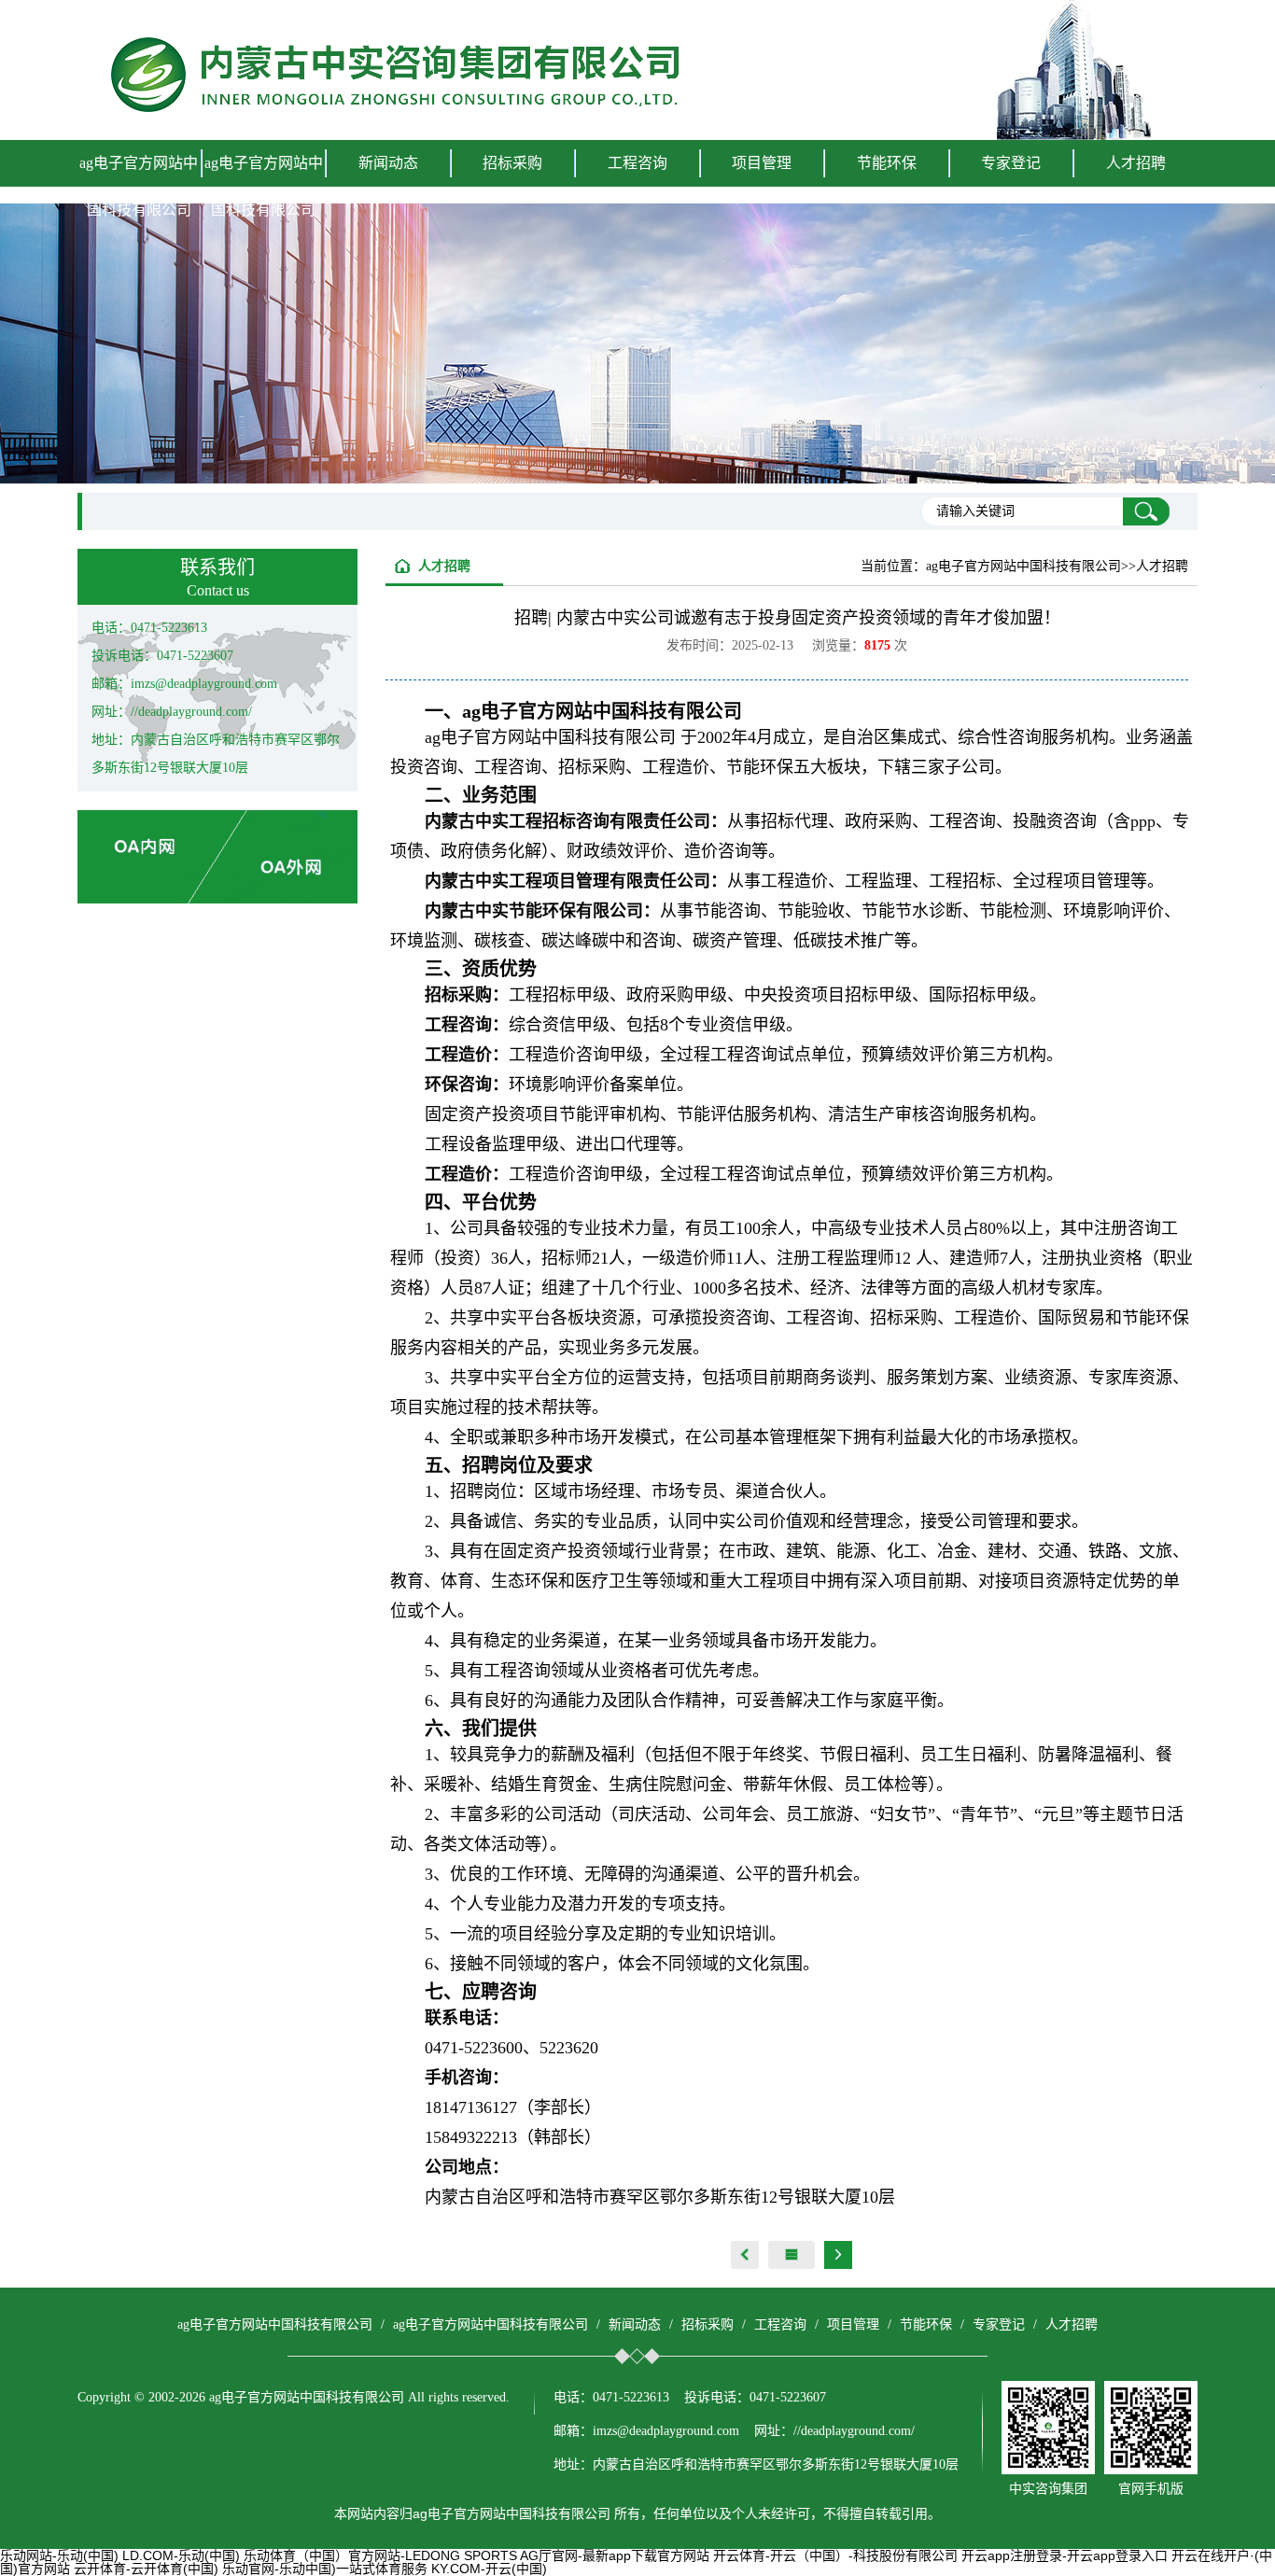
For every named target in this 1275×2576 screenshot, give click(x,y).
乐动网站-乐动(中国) (59, 2555)
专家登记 (1011, 163)
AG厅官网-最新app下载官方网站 (615, 2555)
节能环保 (926, 2324)
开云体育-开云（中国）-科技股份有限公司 (835, 2555)
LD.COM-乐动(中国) (181, 2555)
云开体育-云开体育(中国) (146, 2569)
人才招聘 (1136, 163)
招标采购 (708, 2324)
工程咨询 (780, 2324)
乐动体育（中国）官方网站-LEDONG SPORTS (380, 2555)
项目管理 (853, 2324)
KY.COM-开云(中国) (489, 2569)
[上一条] (745, 2255)
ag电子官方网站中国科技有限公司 (139, 186)
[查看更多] (792, 2255)
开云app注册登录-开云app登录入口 (1065, 2555)
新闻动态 (635, 2324)
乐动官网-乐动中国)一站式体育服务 (325, 2569)
